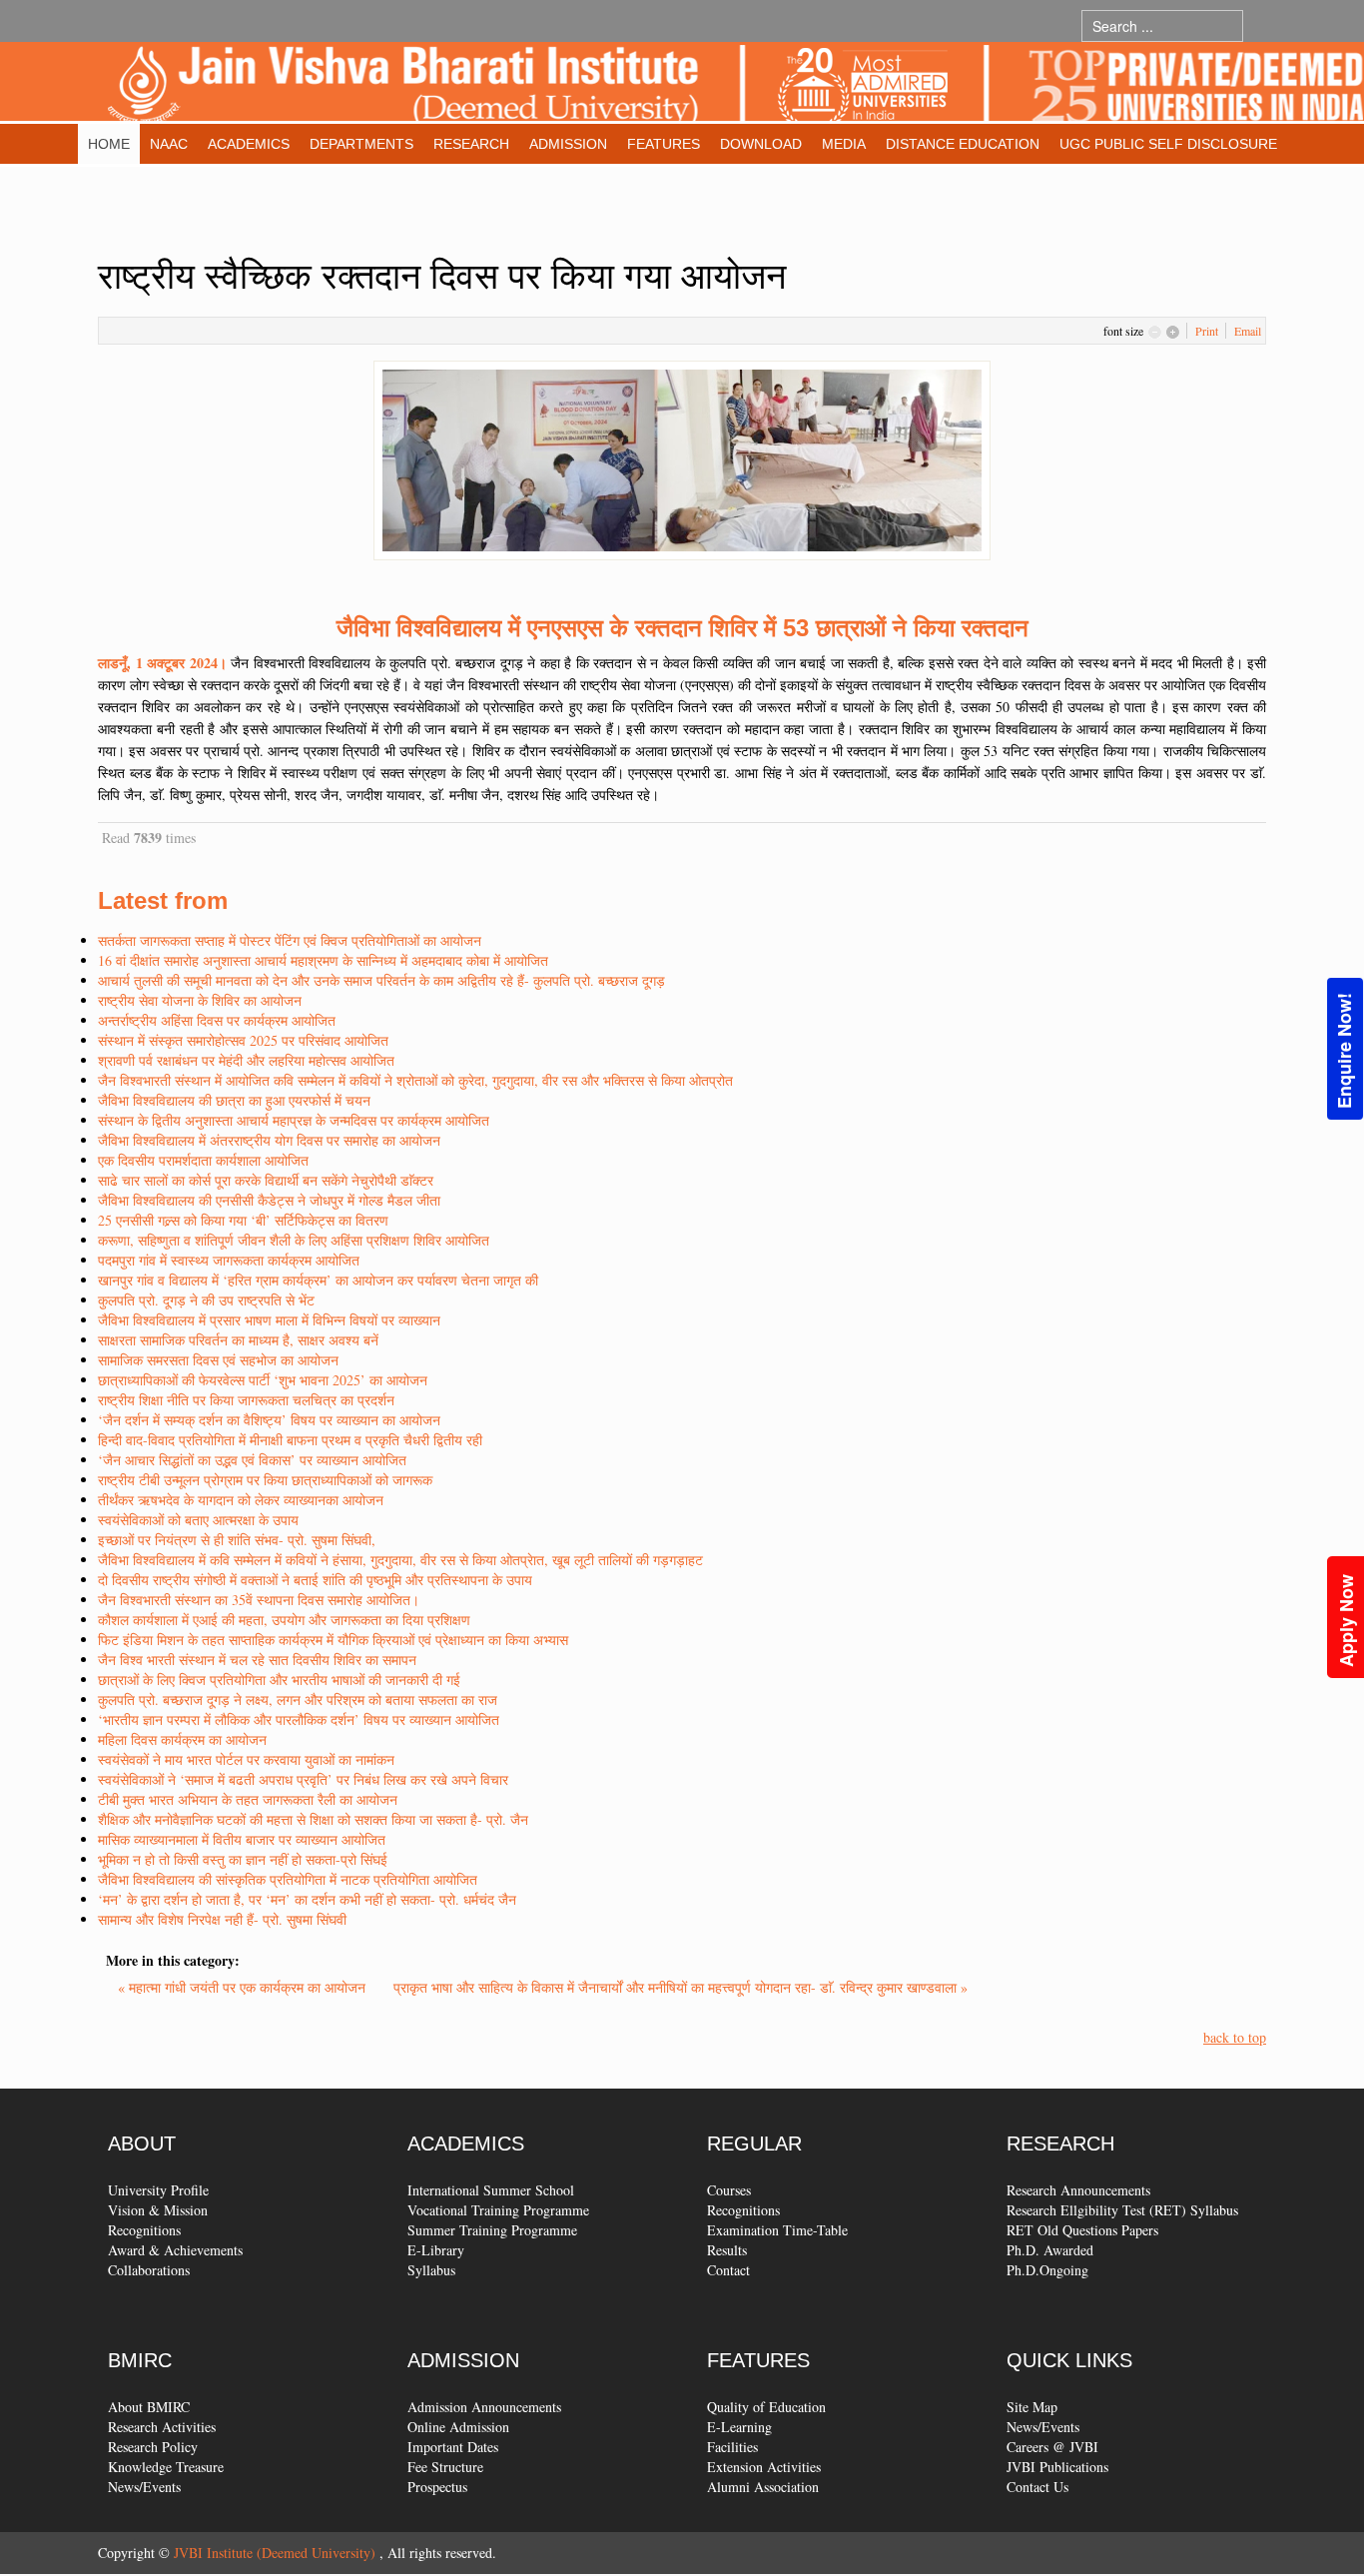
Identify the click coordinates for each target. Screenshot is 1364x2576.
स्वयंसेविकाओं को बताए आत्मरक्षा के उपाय (198, 1520)
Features (664, 144)
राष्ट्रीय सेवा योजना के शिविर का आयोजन (200, 1000)
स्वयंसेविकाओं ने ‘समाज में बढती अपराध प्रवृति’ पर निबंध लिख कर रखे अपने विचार (303, 1779)
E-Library (436, 2250)
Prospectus (437, 2487)
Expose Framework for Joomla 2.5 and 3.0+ (735, 86)
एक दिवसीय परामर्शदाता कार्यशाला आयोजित (203, 1160)
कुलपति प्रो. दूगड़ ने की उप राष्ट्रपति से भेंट (206, 1300)
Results (727, 2250)
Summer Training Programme (492, 2230)
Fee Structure (445, 2467)
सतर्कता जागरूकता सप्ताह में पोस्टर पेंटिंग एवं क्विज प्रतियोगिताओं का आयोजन (290, 940)
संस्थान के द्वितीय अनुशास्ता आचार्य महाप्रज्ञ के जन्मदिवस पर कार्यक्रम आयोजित (294, 1120)
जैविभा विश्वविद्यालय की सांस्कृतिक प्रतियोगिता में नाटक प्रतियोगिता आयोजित (288, 1879)
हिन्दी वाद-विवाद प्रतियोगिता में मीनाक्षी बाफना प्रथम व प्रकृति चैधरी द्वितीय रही (290, 1440)
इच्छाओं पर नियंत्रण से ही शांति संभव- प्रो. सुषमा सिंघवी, (237, 1540)
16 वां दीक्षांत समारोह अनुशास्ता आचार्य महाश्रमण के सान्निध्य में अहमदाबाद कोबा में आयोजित (323, 960)
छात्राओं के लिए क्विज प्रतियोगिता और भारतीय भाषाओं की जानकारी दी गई (279, 1680)
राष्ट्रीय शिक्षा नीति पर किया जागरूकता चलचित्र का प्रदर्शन (246, 1400)
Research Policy (153, 2447)
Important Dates (453, 2447)
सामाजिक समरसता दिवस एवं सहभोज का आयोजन (218, 1360)
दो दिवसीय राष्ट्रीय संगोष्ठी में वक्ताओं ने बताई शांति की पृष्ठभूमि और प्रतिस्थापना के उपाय (315, 1580)
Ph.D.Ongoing (1047, 2270)
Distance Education (963, 144)
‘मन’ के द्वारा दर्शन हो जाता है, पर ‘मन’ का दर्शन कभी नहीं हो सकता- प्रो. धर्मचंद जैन (307, 1899)
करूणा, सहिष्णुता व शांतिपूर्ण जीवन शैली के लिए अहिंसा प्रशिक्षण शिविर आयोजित (294, 1240)
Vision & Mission (158, 2210)
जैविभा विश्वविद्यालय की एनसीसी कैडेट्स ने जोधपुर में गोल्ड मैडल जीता (269, 1200)
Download (761, 144)
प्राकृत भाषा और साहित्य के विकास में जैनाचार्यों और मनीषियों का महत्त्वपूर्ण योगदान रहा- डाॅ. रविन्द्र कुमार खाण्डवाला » (681, 1987)
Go (1263, 25)
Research (471, 144)
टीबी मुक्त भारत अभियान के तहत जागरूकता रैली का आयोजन (248, 1799)
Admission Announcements (484, 2407)
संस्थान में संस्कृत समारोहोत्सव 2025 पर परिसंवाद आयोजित (243, 1040)
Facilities (732, 2447)
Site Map (1032, 2407)
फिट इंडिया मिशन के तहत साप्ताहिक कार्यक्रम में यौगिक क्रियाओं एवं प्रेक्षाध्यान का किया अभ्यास (333, 1640)
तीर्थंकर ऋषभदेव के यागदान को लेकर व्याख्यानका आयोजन (241, 1500)
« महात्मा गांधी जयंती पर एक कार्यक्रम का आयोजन (244, 1987)
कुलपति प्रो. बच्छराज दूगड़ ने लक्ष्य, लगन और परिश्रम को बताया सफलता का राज (298, 1700)
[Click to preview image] (682, 458)
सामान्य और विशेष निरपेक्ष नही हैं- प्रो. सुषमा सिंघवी (222, 1919)
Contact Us (1037, 2487)
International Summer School (491, 2190)
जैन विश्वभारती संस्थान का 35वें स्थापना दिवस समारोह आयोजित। (259, 1600)
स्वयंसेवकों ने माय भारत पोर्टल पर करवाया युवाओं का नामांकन (246, 1759)
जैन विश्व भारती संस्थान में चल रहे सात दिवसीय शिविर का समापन (257, 1660)
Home (109, 144)
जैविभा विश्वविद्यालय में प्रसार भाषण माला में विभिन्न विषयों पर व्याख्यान (269, 1320)
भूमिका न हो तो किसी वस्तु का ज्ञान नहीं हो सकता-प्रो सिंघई (243, 1859)
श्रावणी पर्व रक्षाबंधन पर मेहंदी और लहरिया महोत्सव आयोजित (246, 1060)
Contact (728, 2270)
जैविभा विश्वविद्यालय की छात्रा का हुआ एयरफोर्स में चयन (234, 1100)
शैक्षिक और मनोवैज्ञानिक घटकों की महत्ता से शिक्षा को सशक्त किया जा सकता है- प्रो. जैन (313, 1819)
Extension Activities (764, 2467)
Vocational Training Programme (498, 2210)
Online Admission (458, 2427)
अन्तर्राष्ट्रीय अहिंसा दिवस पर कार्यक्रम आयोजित (217, 1020)
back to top (1235, 2037)
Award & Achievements (175, 2250)
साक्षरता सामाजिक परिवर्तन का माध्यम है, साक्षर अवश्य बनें (238, 1340)
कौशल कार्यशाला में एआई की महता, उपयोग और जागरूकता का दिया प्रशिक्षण (284, 1620)
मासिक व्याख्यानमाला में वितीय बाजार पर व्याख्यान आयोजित (242, 1839)
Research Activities (162, 2427)
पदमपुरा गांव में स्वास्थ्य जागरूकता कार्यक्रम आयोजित (229, 1260)
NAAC (169, 144)
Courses (729, 2190)
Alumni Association (763, 2487)
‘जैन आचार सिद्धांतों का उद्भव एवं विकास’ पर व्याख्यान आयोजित (252, 1460)
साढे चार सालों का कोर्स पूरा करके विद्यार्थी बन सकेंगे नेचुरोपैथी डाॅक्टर (266, 1180)
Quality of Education (766, 2407)
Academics (249, 144)
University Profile (158, 2190)
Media (844, 144)
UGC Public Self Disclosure (1168, 144)
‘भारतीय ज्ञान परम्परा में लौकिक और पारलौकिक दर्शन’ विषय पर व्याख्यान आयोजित (299, 1719)
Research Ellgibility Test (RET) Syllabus (1122, 2210)
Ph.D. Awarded (1050, 2250)
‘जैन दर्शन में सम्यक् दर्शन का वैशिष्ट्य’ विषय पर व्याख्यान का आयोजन (269, 1420)
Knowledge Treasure (166, 2467)
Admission (568, 144)
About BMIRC (149, 2407)
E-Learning (739, 2427)
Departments (361, 144)
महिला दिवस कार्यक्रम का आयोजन (182, 1739)
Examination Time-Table (777, 2230)
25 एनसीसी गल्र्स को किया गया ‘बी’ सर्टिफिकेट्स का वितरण (243, 1220)
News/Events (144, 2487)
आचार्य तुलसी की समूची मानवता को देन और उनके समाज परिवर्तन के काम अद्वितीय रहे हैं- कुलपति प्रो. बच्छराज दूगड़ (381, 980)
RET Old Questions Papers (1082, 2230)
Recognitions (144, 2230)
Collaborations (149, 2270)
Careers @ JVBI (1052, 2447)
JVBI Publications (1057, 2467)
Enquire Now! (1344, 1051)
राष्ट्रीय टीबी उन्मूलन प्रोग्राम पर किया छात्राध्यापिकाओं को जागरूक (265, 1480)
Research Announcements (1078, 2190)
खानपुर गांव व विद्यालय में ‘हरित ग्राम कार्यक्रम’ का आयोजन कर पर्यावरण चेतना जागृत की (318, 1280)
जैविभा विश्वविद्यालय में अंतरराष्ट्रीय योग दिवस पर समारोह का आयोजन (269, 1140)
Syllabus (431, 2270)
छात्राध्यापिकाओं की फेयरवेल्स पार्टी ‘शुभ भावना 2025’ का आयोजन (263, 1380)
